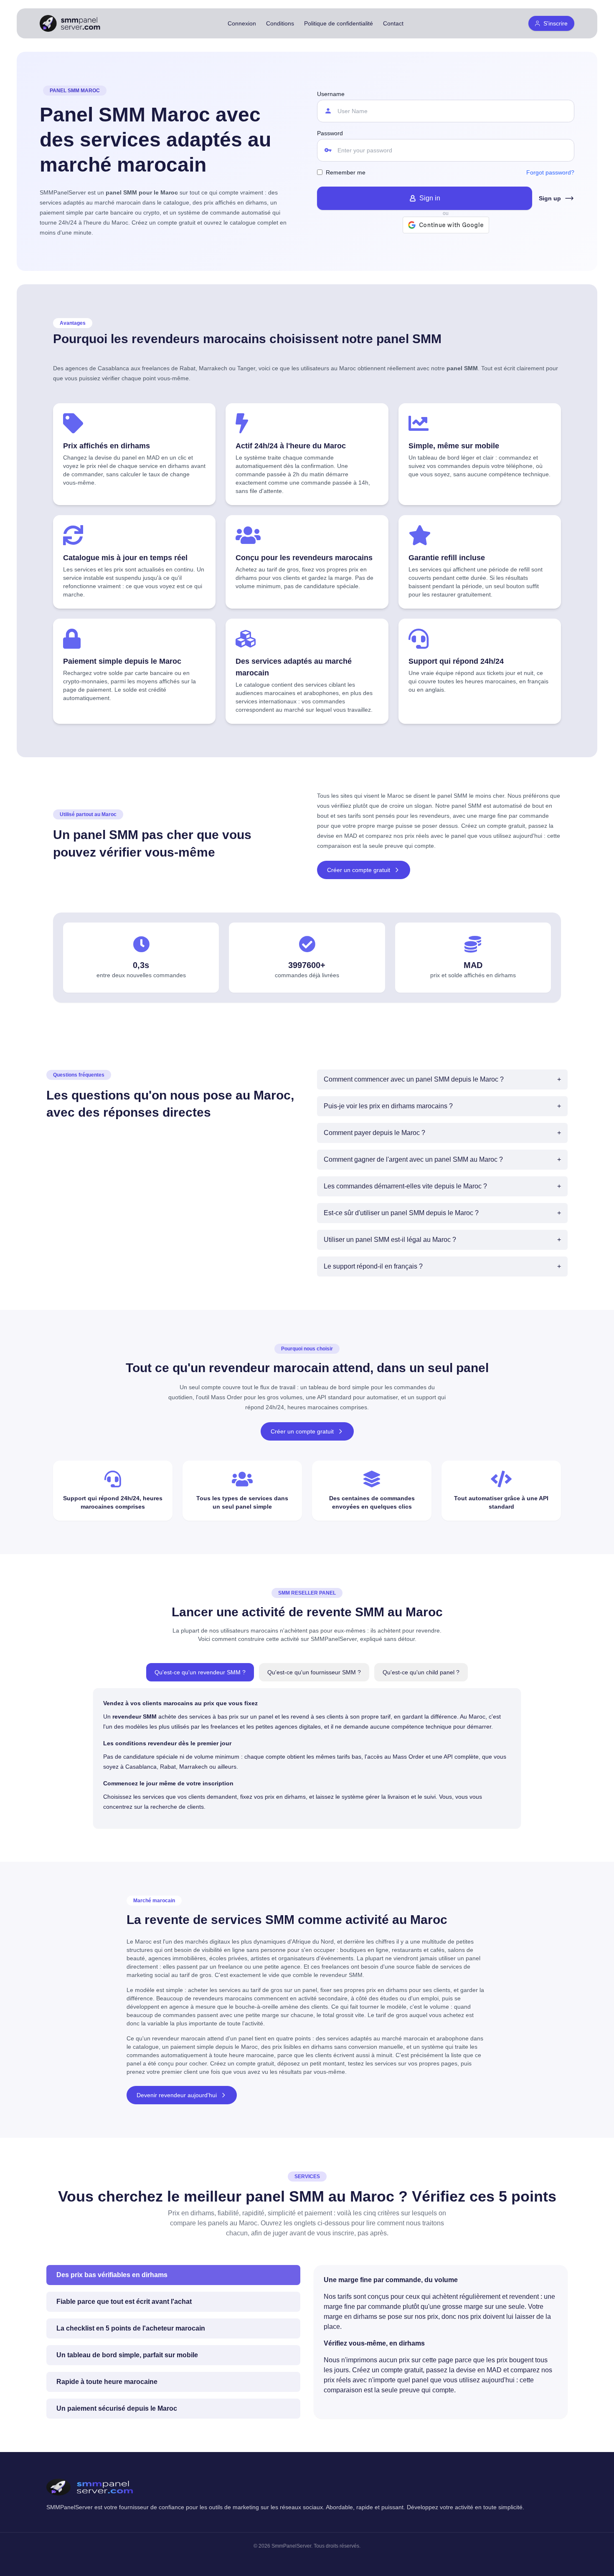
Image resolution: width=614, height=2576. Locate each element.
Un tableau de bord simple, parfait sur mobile (127, 2355)
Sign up (550, 198)
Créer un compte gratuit (359, 870)
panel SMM (467, 806)
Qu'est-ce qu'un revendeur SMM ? (200, 1672)
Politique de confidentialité (339, 23)
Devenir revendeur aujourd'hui (177, 2095)
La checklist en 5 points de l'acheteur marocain (131, 2328)
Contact (393, 23)
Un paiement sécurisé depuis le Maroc (117, 2408)
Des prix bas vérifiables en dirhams (112, 2275)
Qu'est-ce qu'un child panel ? (421, 1672)
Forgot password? (550, 172)
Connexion (242, 23)
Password (330, 133)
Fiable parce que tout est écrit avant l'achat (124, 2302)
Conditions (280, 23)
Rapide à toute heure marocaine (107, 2382)
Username (331, 94)
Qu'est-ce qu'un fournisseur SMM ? (314, 1672)
